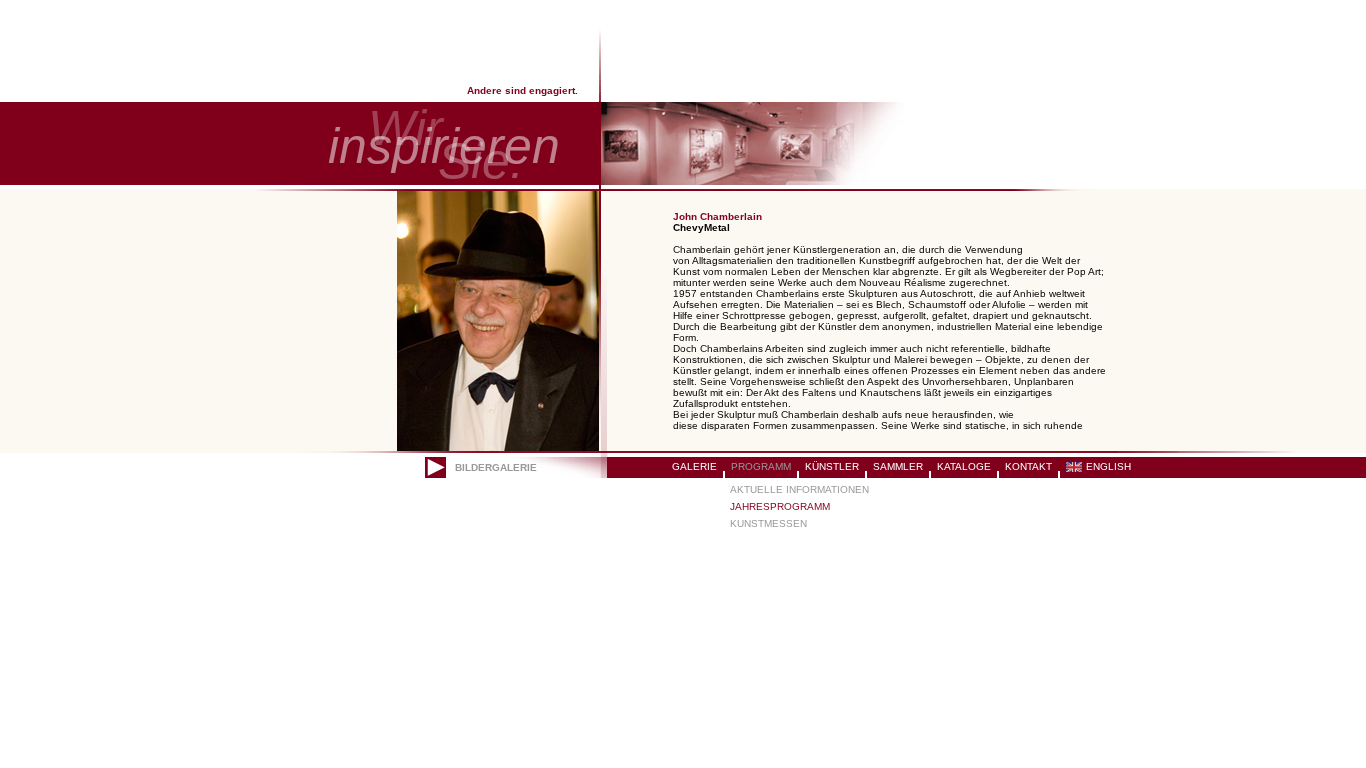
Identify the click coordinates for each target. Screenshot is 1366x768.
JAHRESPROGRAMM (780, 506)
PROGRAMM (761, 466)
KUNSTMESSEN (768, 523)
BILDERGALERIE (496, 467)
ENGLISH (1108, 466)
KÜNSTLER (832, 466)
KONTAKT (1028, 466)
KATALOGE (964, 466)
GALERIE (694, 466)
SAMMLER (898, 466)
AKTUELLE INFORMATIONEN (799, 489)
